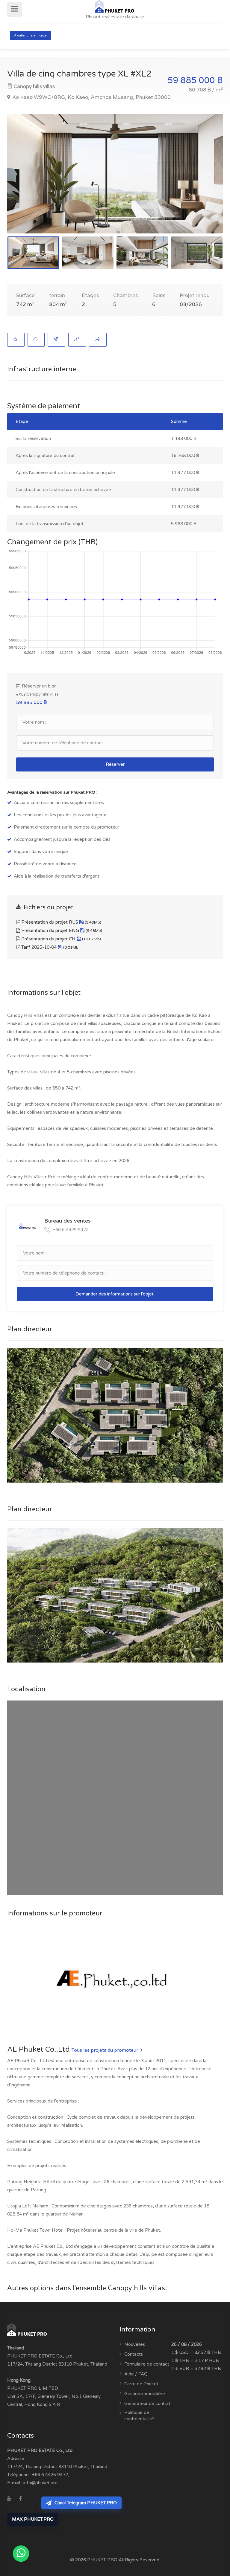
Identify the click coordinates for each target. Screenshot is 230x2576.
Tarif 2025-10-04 (50, 947)
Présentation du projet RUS (61, 922)
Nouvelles (135, 2344)
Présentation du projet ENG (61, 931)
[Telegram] (32, 2499)
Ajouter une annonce (30, 35)
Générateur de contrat (147, 2404)
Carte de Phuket (141, 2384)
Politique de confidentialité (139, 2416)
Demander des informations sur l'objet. (115, 1294)
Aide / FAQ (136, 2374)
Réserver (115, 764)
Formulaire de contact (147, 2364)
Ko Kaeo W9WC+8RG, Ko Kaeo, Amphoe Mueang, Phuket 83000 (91, 97)
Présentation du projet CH (60, 939)
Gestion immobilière (145, 2394)
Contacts (134, 2354)
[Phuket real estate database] (115, 6)
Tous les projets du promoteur (105, 2050)
